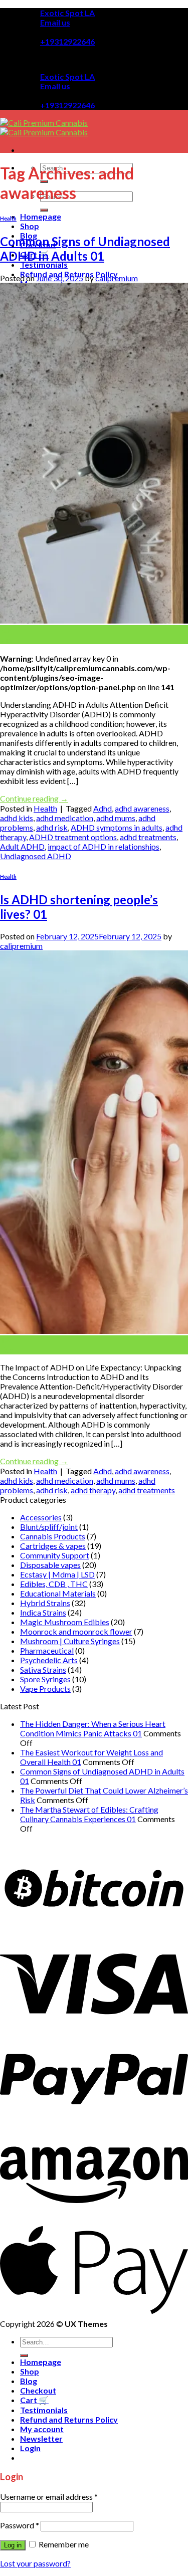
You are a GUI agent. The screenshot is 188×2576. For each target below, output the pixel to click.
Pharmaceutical (47, 1650)
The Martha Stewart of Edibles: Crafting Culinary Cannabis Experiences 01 (89, 1814)
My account (42, 2429)
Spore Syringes (45, 1679)
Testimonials (44, 264)
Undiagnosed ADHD (36, 856)
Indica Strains (43, 1612)
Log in (13, 2545)
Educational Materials (58, 1593)
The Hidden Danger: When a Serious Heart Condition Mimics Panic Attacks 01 (93, 1728)
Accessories (41, 1517)
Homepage (41, 216)
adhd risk (52, 827)
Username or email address (49, 2497)
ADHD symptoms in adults (117, 827)
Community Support (55, 1555)
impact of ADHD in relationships (104, 846)
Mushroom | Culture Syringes (70, 1641)
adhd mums (116, 818)
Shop (30, 226)
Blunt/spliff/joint (49, 1527)
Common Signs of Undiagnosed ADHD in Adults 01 (85, 249)
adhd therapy (93, 1490)
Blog (29, 2381)
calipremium (117, 278)
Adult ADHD (22, 846)
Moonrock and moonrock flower (76, 1631)
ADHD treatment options (73, 837)
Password (20, 2525)
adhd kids (17, 818)
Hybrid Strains (45, 1603)
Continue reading (34, 798)
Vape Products (45, 1689)
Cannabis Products (53, 1536)
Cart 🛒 (34, 2400)
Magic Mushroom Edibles (65, 1622)
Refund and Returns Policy (69, 2419)
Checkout (38, 2390)
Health (8, 218)
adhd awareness (142, 808)
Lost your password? (35, 2563)
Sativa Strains (43, 1669)
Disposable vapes (50, 1565)
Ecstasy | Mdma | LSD (57, 1574)
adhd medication (65, 818)
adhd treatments (148, 837)
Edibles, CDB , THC (54, 1584)
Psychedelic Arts (49, 1660)
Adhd (103, 808)
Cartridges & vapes (53, 1546)
